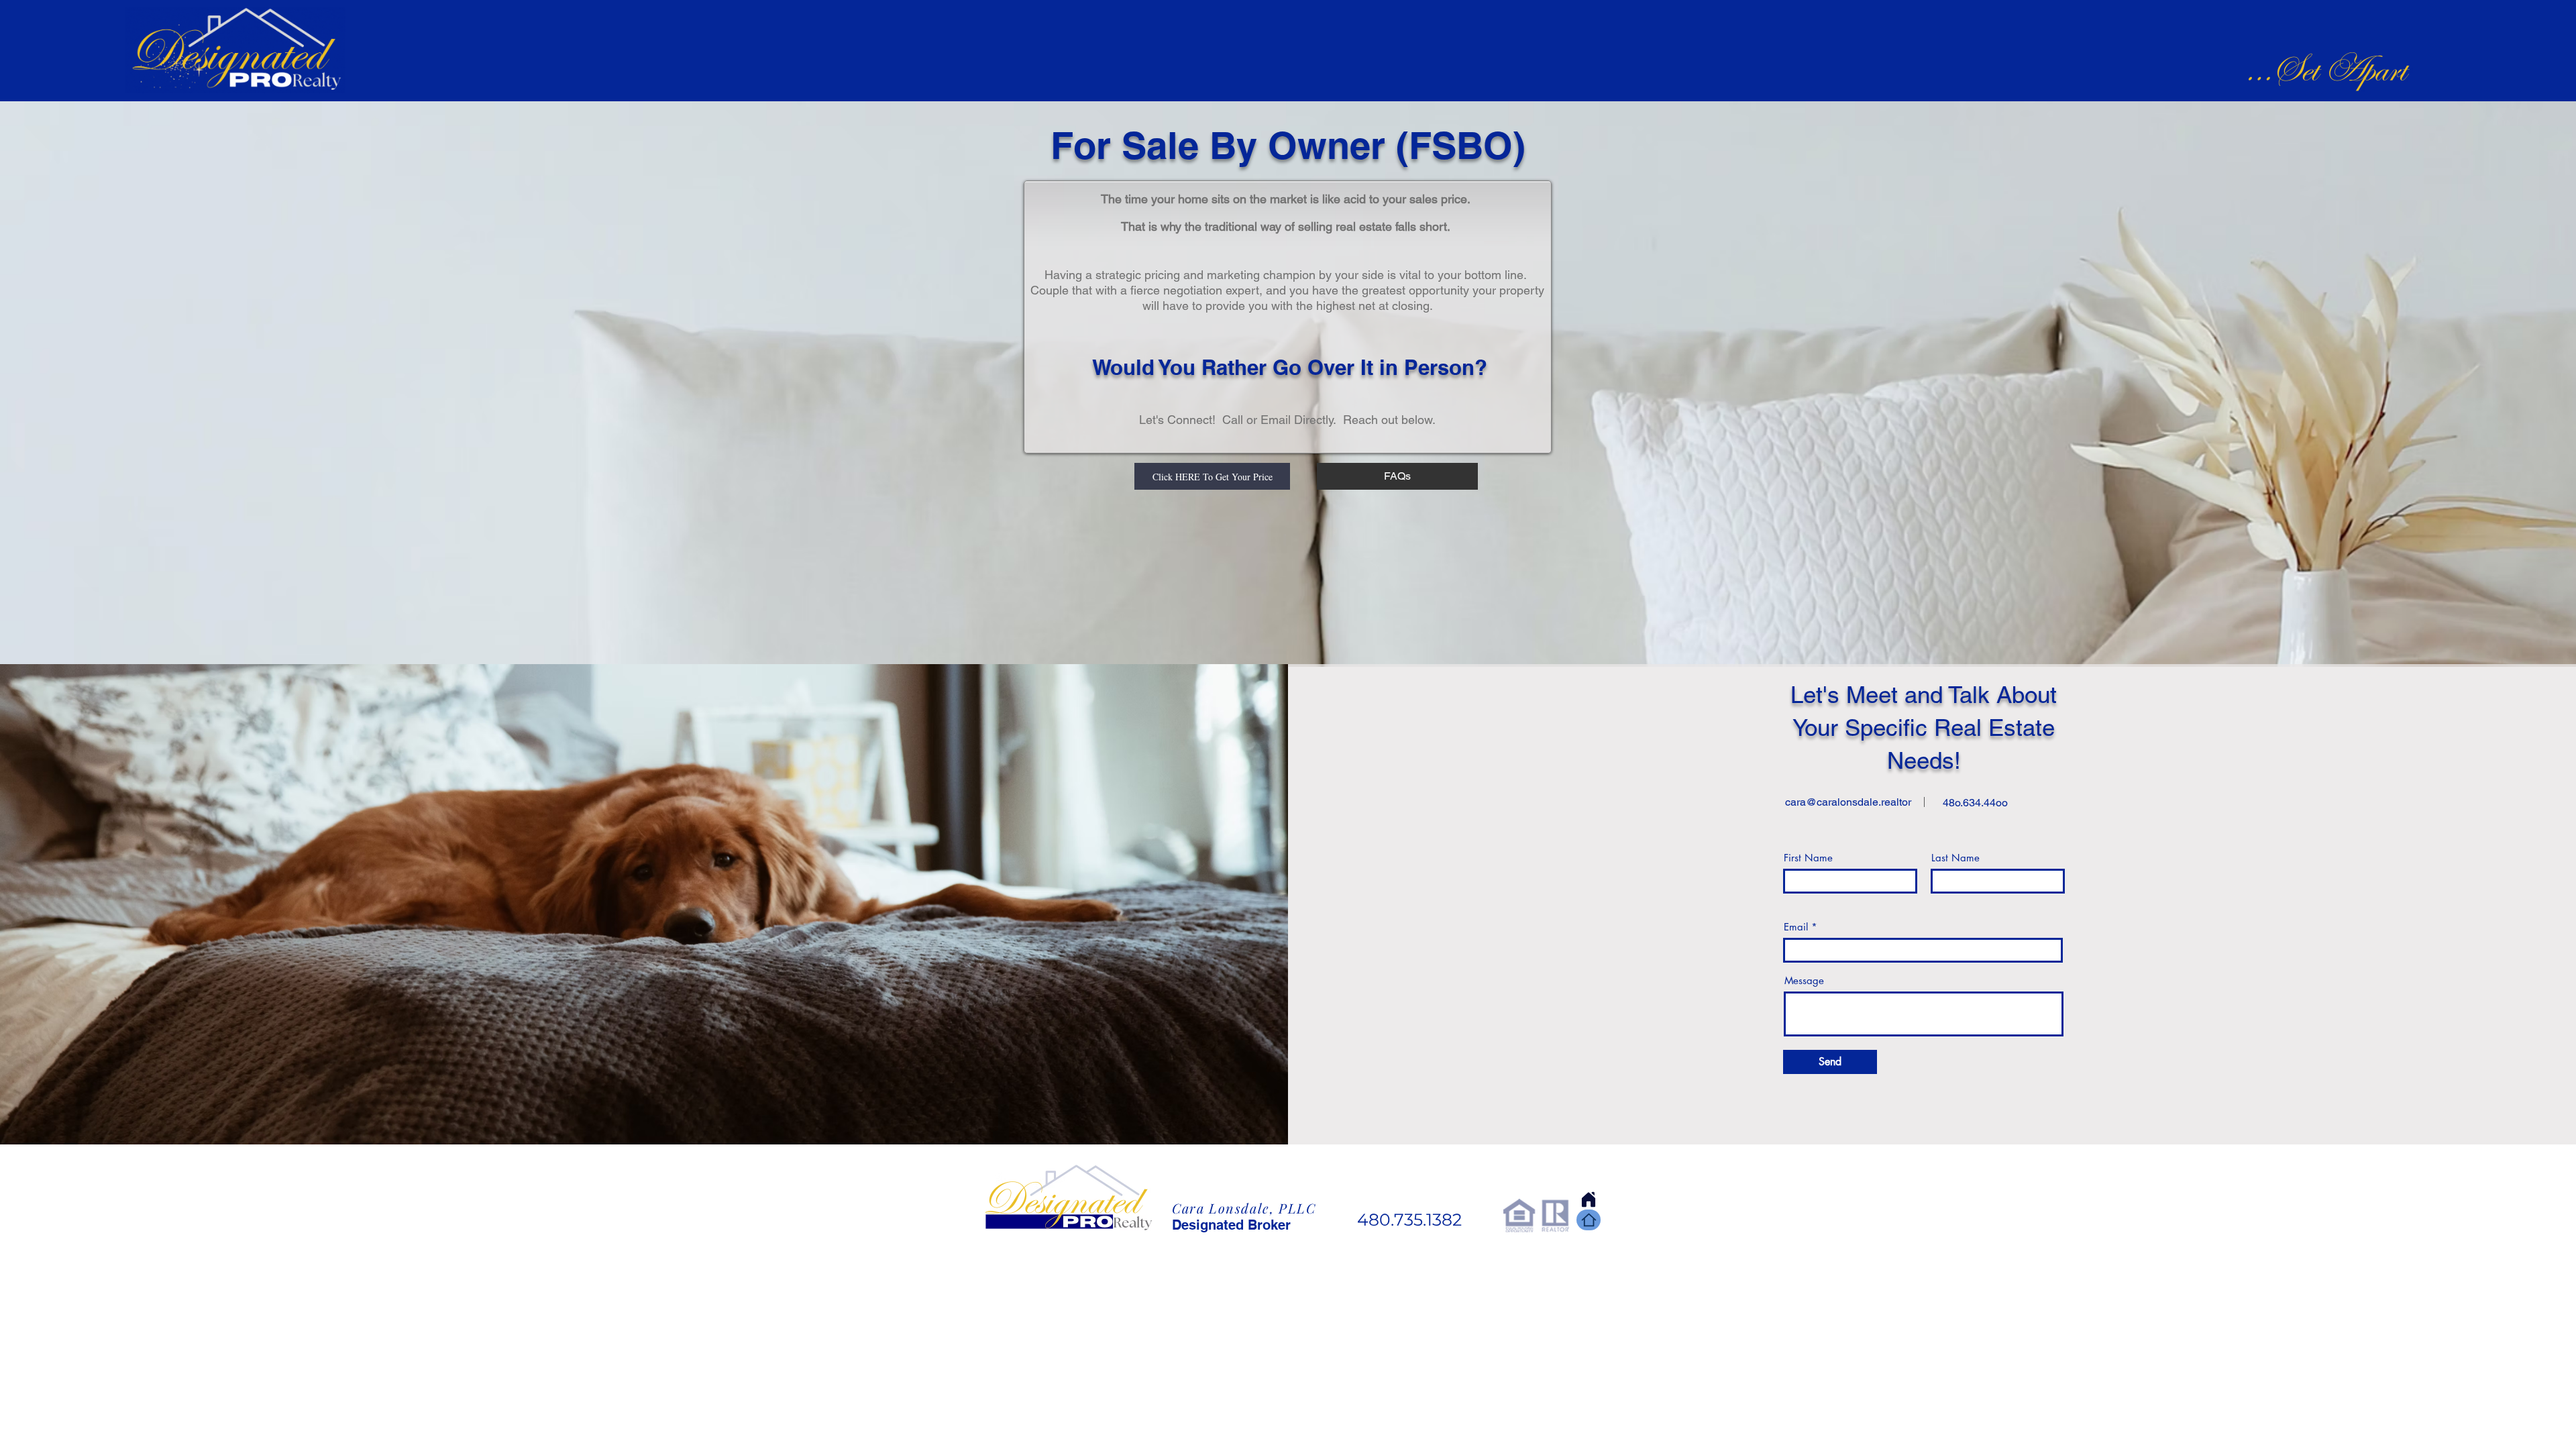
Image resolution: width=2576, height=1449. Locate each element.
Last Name (1955, 858)
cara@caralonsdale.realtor (1848, 802)
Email (1796, 927)
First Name (1808, 858)
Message (1804, 980)
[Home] (1589, 1220)
